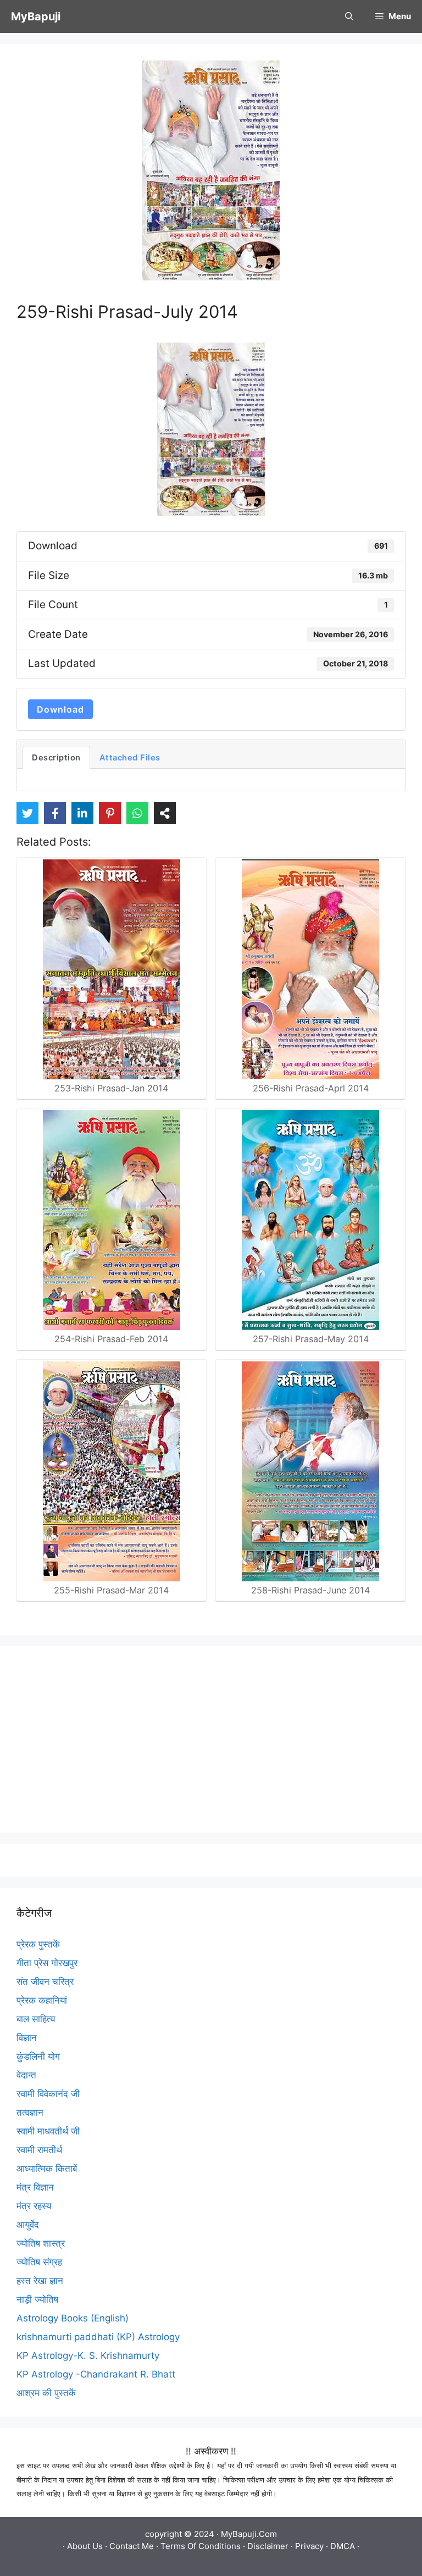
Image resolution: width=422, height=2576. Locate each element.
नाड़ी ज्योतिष (37, 2299)
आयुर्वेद (28, 2225)
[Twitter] (27, 813)
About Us (85, 2546)
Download (60, 709)
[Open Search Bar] (349, 16)
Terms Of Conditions (201, 2546)
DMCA (343, 2546)
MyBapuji (36, 16)
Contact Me (132, 2546)
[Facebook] (55, 813)
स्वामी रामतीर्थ (39, 2150)
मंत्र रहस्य (34, 2206)
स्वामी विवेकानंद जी (48, 2094)
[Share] (165, 813)
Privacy (309, 2546)
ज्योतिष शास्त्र (41, 2243)
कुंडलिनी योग (38, 2056)
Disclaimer (268, 2546)
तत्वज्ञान (30, 2112)
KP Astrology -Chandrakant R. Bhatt (96, 2374)
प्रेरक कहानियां (42, 2000)
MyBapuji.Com (249, 2534)
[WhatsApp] (137, 813)
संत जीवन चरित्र (45, 1982)
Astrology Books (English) (73, 2318)
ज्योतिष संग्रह (39, 2262)
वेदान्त (26, 2075)
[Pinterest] (110, 813)
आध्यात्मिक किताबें (47, 2169)
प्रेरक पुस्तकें (38, 1944)
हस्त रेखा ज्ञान (40, 2281)
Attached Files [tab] (130, 758)
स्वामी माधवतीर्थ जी (48, 2131)
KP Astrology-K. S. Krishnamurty (88, 2356)
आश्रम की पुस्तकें (46, 2393)
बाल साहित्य (36, 2019)
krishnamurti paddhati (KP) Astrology (98, 2337)
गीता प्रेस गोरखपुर (47, 1963)
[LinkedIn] (82, 813)
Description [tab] (56, 758)
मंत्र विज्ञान (35, 2187)
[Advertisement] (211, 1740)
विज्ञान (27, 2038)
